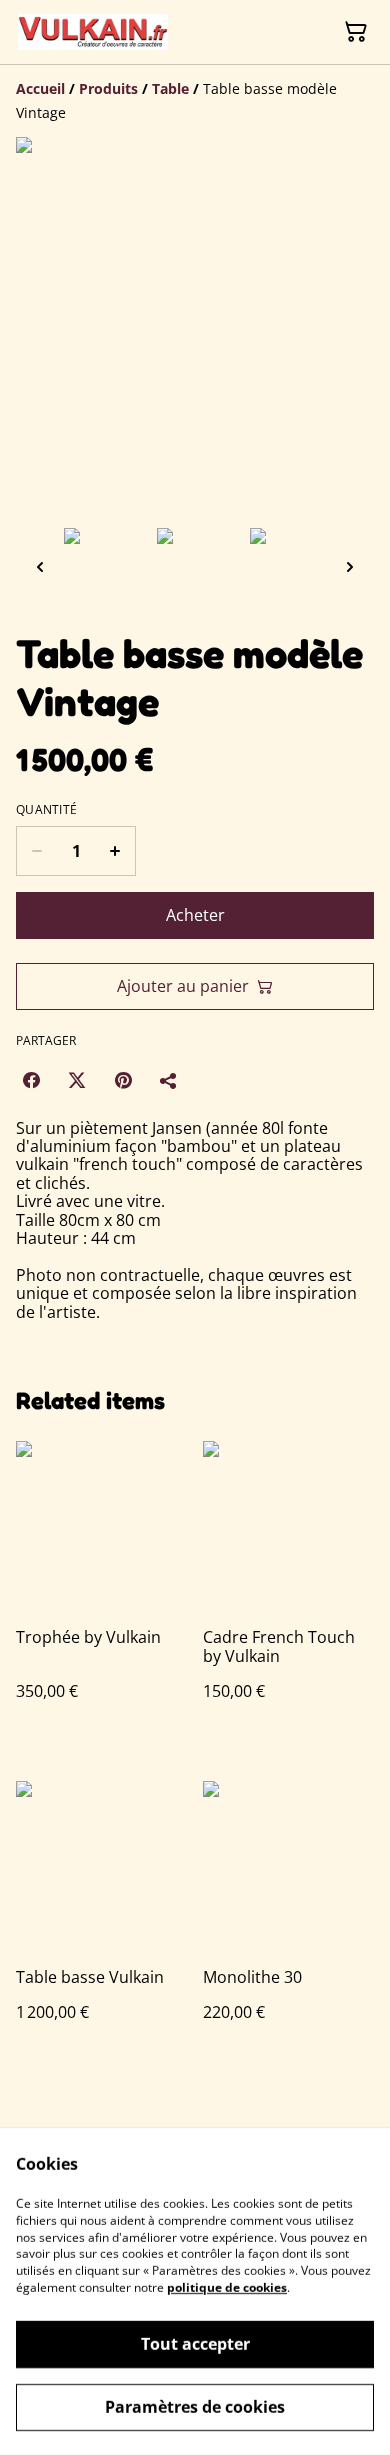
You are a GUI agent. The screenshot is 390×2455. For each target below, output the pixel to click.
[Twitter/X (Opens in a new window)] (77, 1080)
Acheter (195, 915)
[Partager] (169, 1080)
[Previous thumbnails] (40, 566)
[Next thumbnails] (350, 566)
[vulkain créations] (93, 32)
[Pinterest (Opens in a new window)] (123, 1080)
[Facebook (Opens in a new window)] (31, 1080)
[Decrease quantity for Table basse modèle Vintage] (36, 851)
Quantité (46, 810)
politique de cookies (227, 2287)
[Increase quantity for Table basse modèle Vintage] (115, 851)
